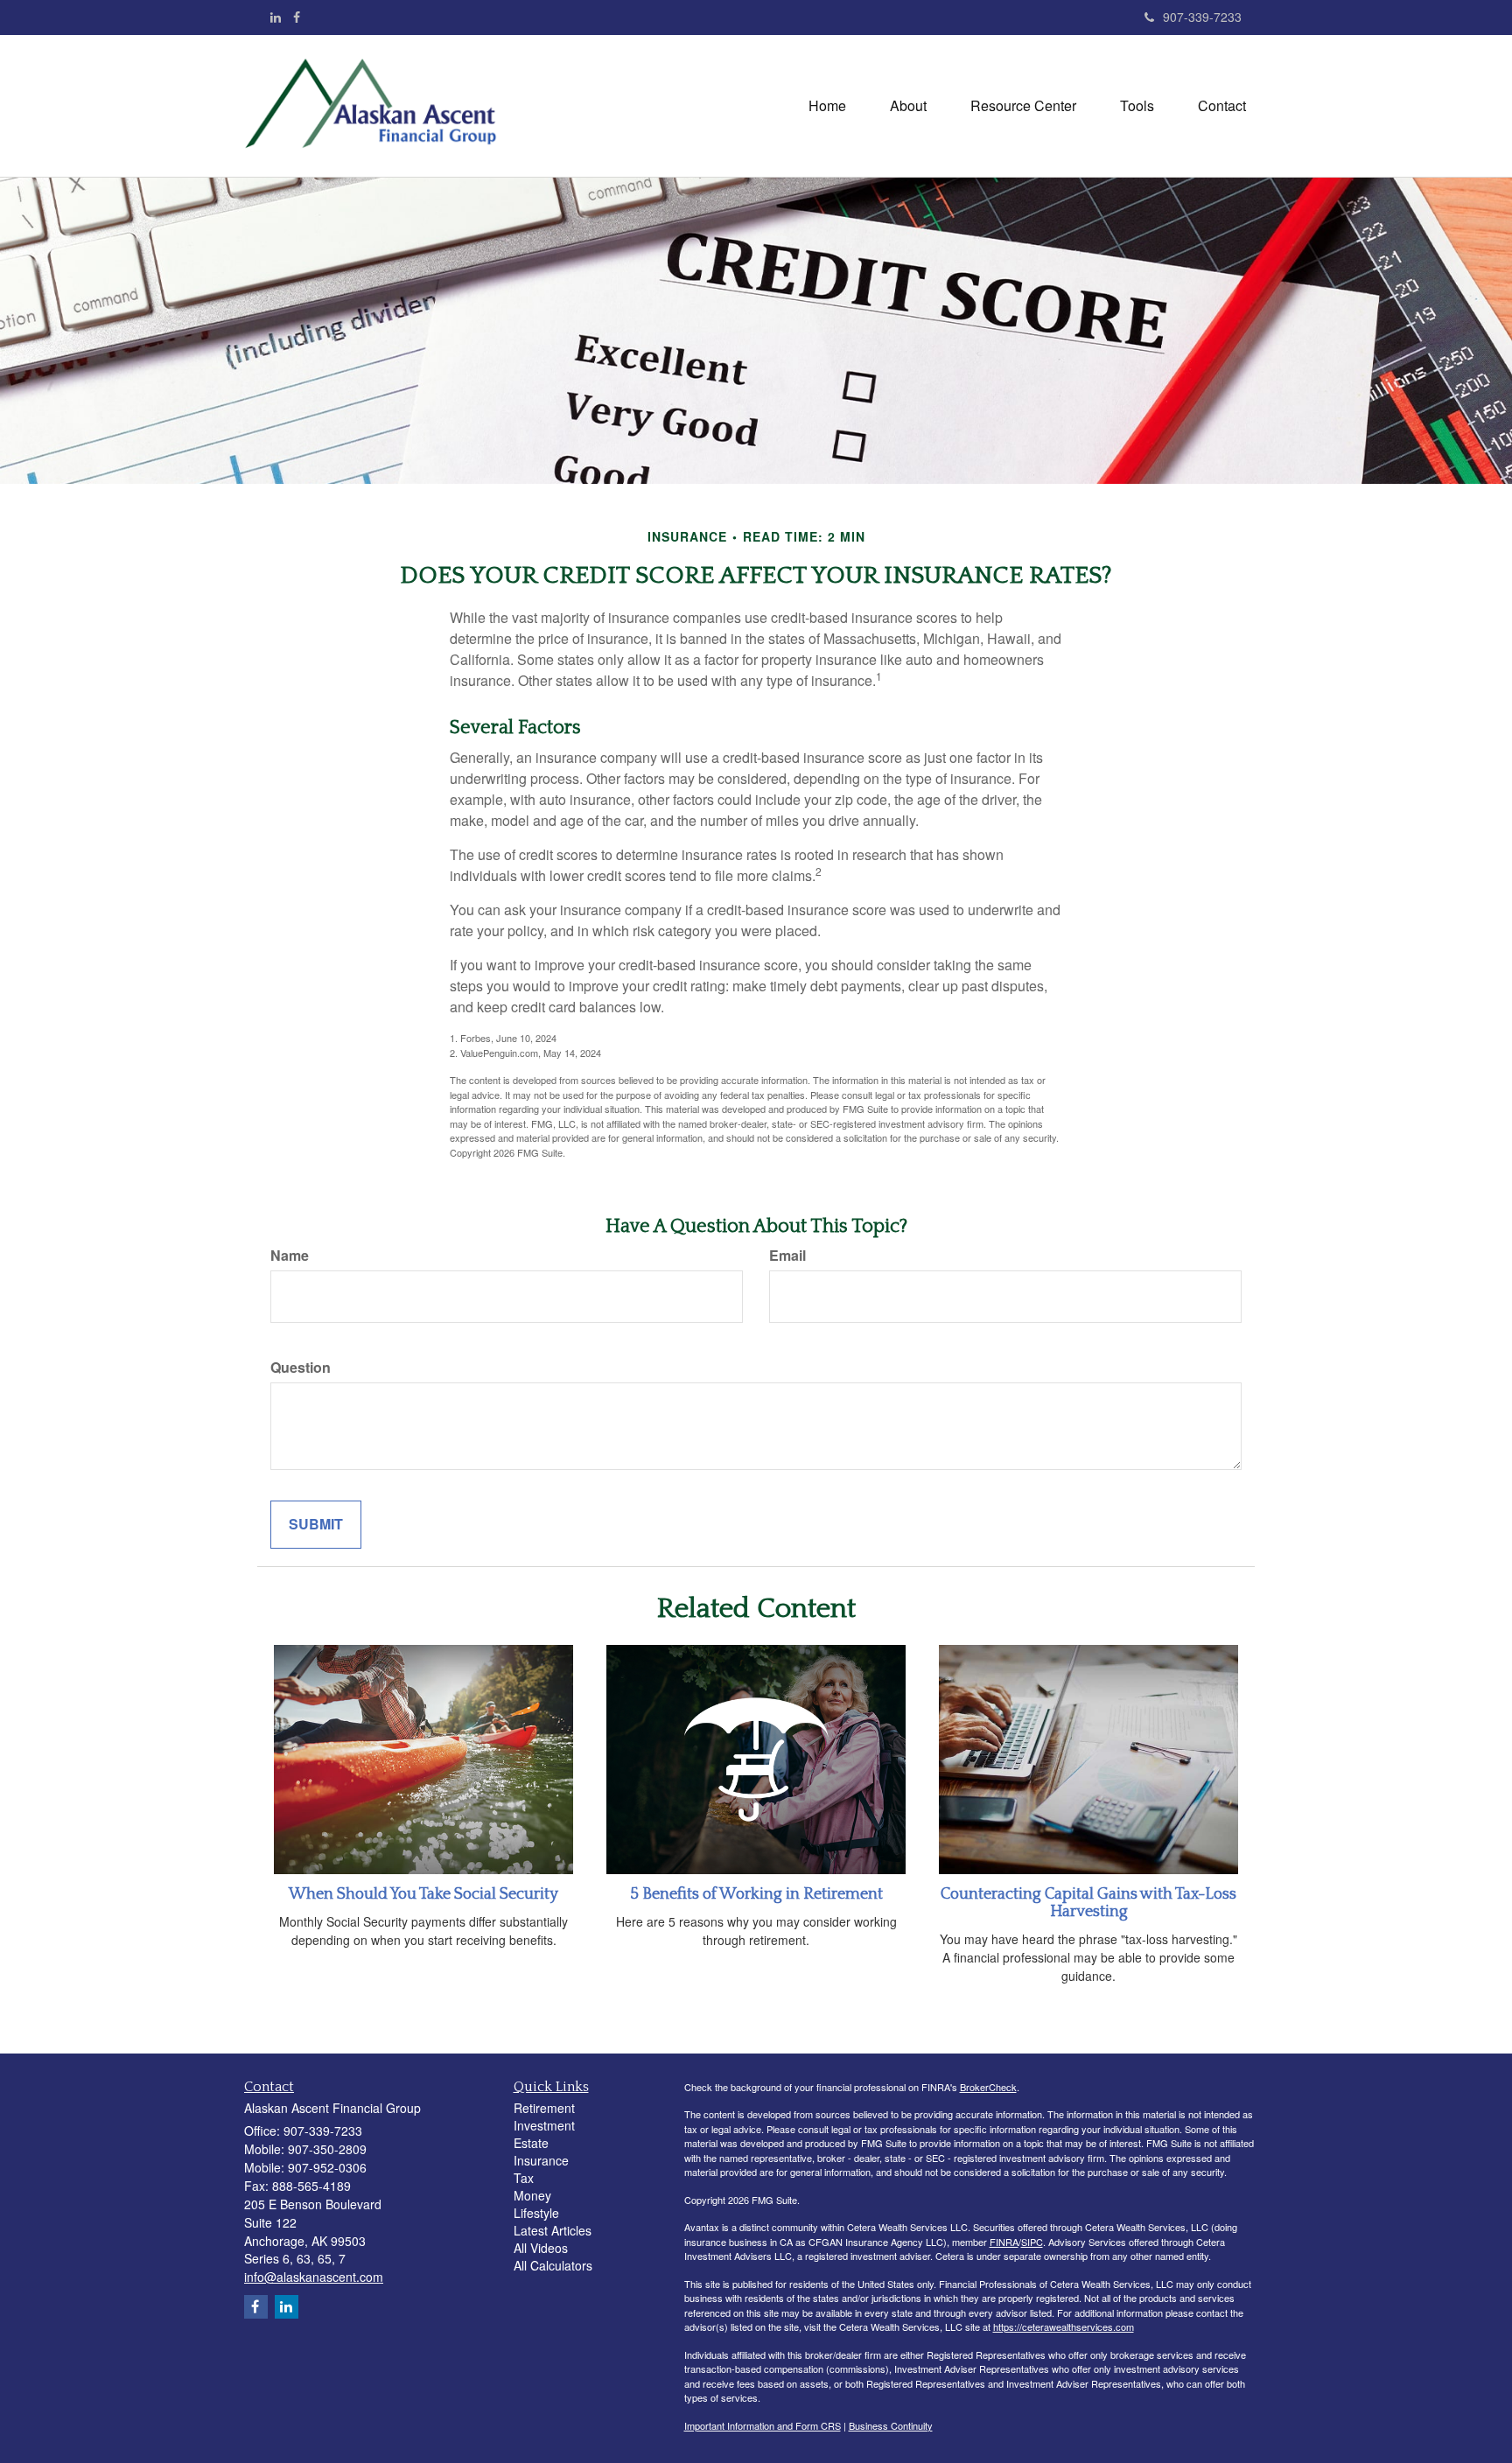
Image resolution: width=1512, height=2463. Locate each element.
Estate (531, 2143)
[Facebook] (297, 17)
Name (290, 1256)
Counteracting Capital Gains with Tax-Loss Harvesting (1088, 1903)
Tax (524, 2178)
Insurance (541, 2160)
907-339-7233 (1202, 17)
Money (532, 2195)
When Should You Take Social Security (423, 1894)
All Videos (541, 2248)
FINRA (1004, 2242)
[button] (908, 106)
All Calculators (553, 2265)
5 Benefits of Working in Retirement (756, 1894)
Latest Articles (553, 2230)
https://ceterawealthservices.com (1064, 2327)
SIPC (1032, 2242)
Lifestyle (536, 2213)
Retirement (544, 2108)
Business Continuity (891, 2425)
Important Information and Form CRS (763, 2425)
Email (787, 1256)
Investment (544, 2125)
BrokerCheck (988, 2087)
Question (301, 1368)
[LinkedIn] (276, 17)
